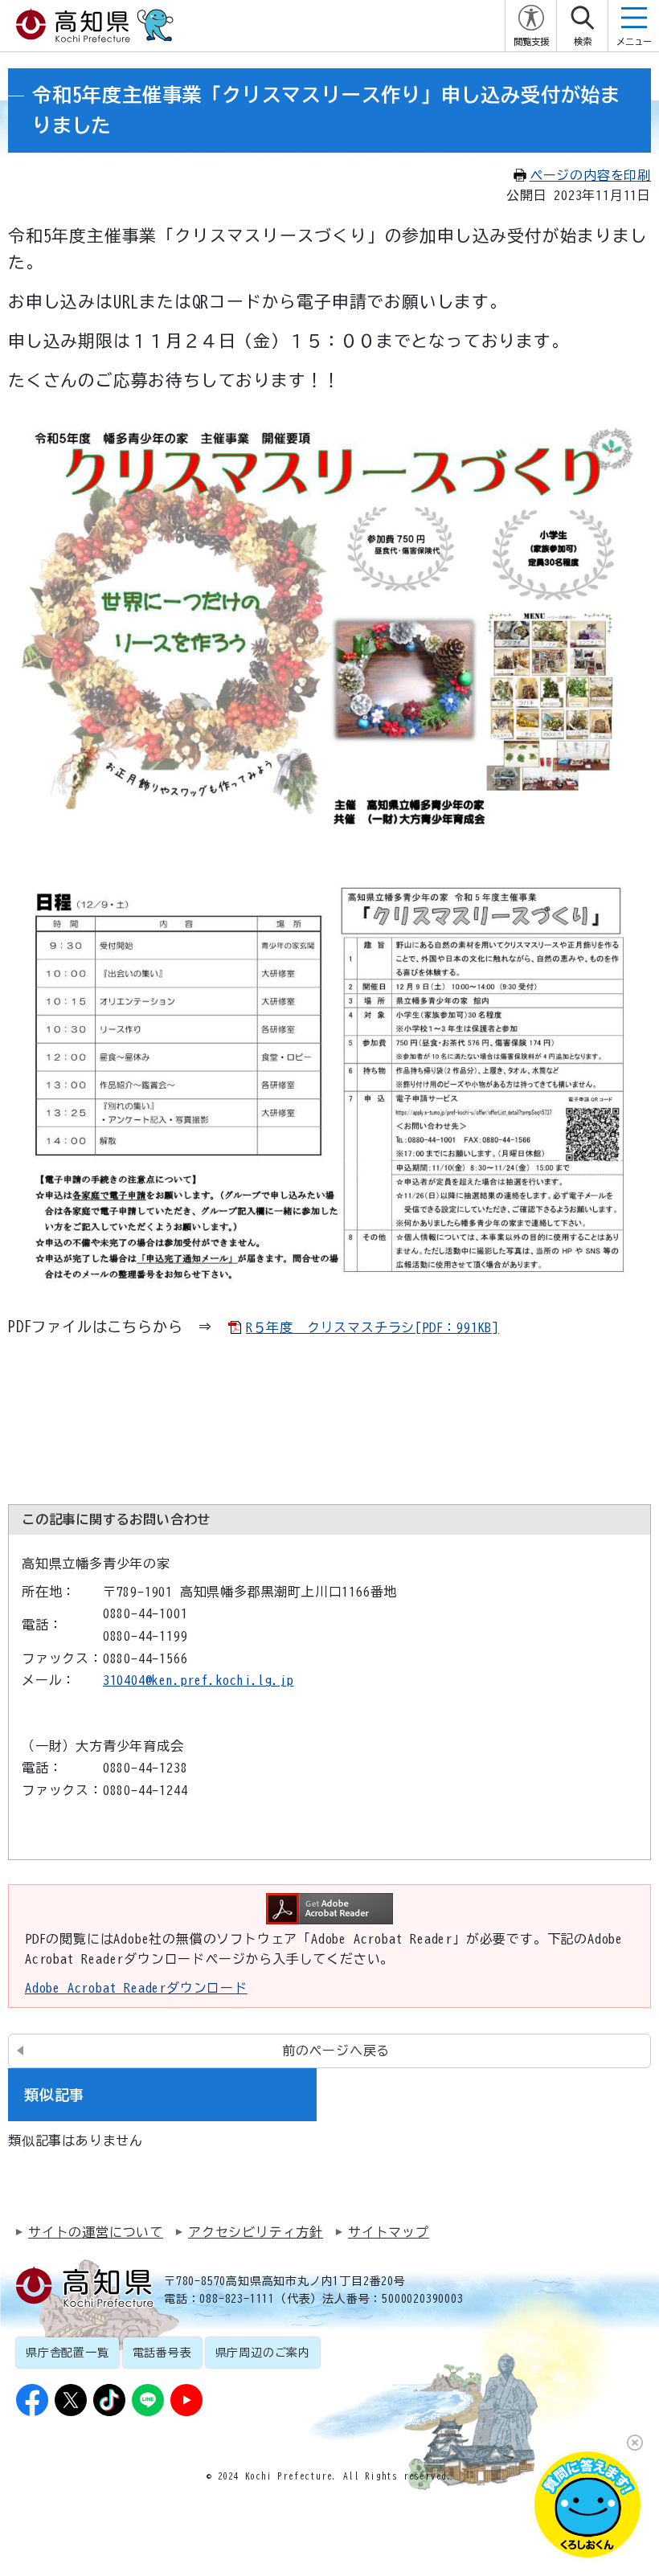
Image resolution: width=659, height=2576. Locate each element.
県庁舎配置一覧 (68, 2353)
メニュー (634, 41)
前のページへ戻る (336, 2051)
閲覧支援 (531, 41)
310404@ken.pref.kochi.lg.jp (199, 1680)
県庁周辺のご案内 (263, 2353)
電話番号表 (162, 2353)
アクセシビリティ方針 (256, 2232)
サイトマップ (389, 2232)
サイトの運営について (96, 2232)
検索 (583, 41)
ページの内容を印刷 (590, 175)
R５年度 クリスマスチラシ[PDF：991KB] (372, 1327)
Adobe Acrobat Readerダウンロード (136, 1988)
